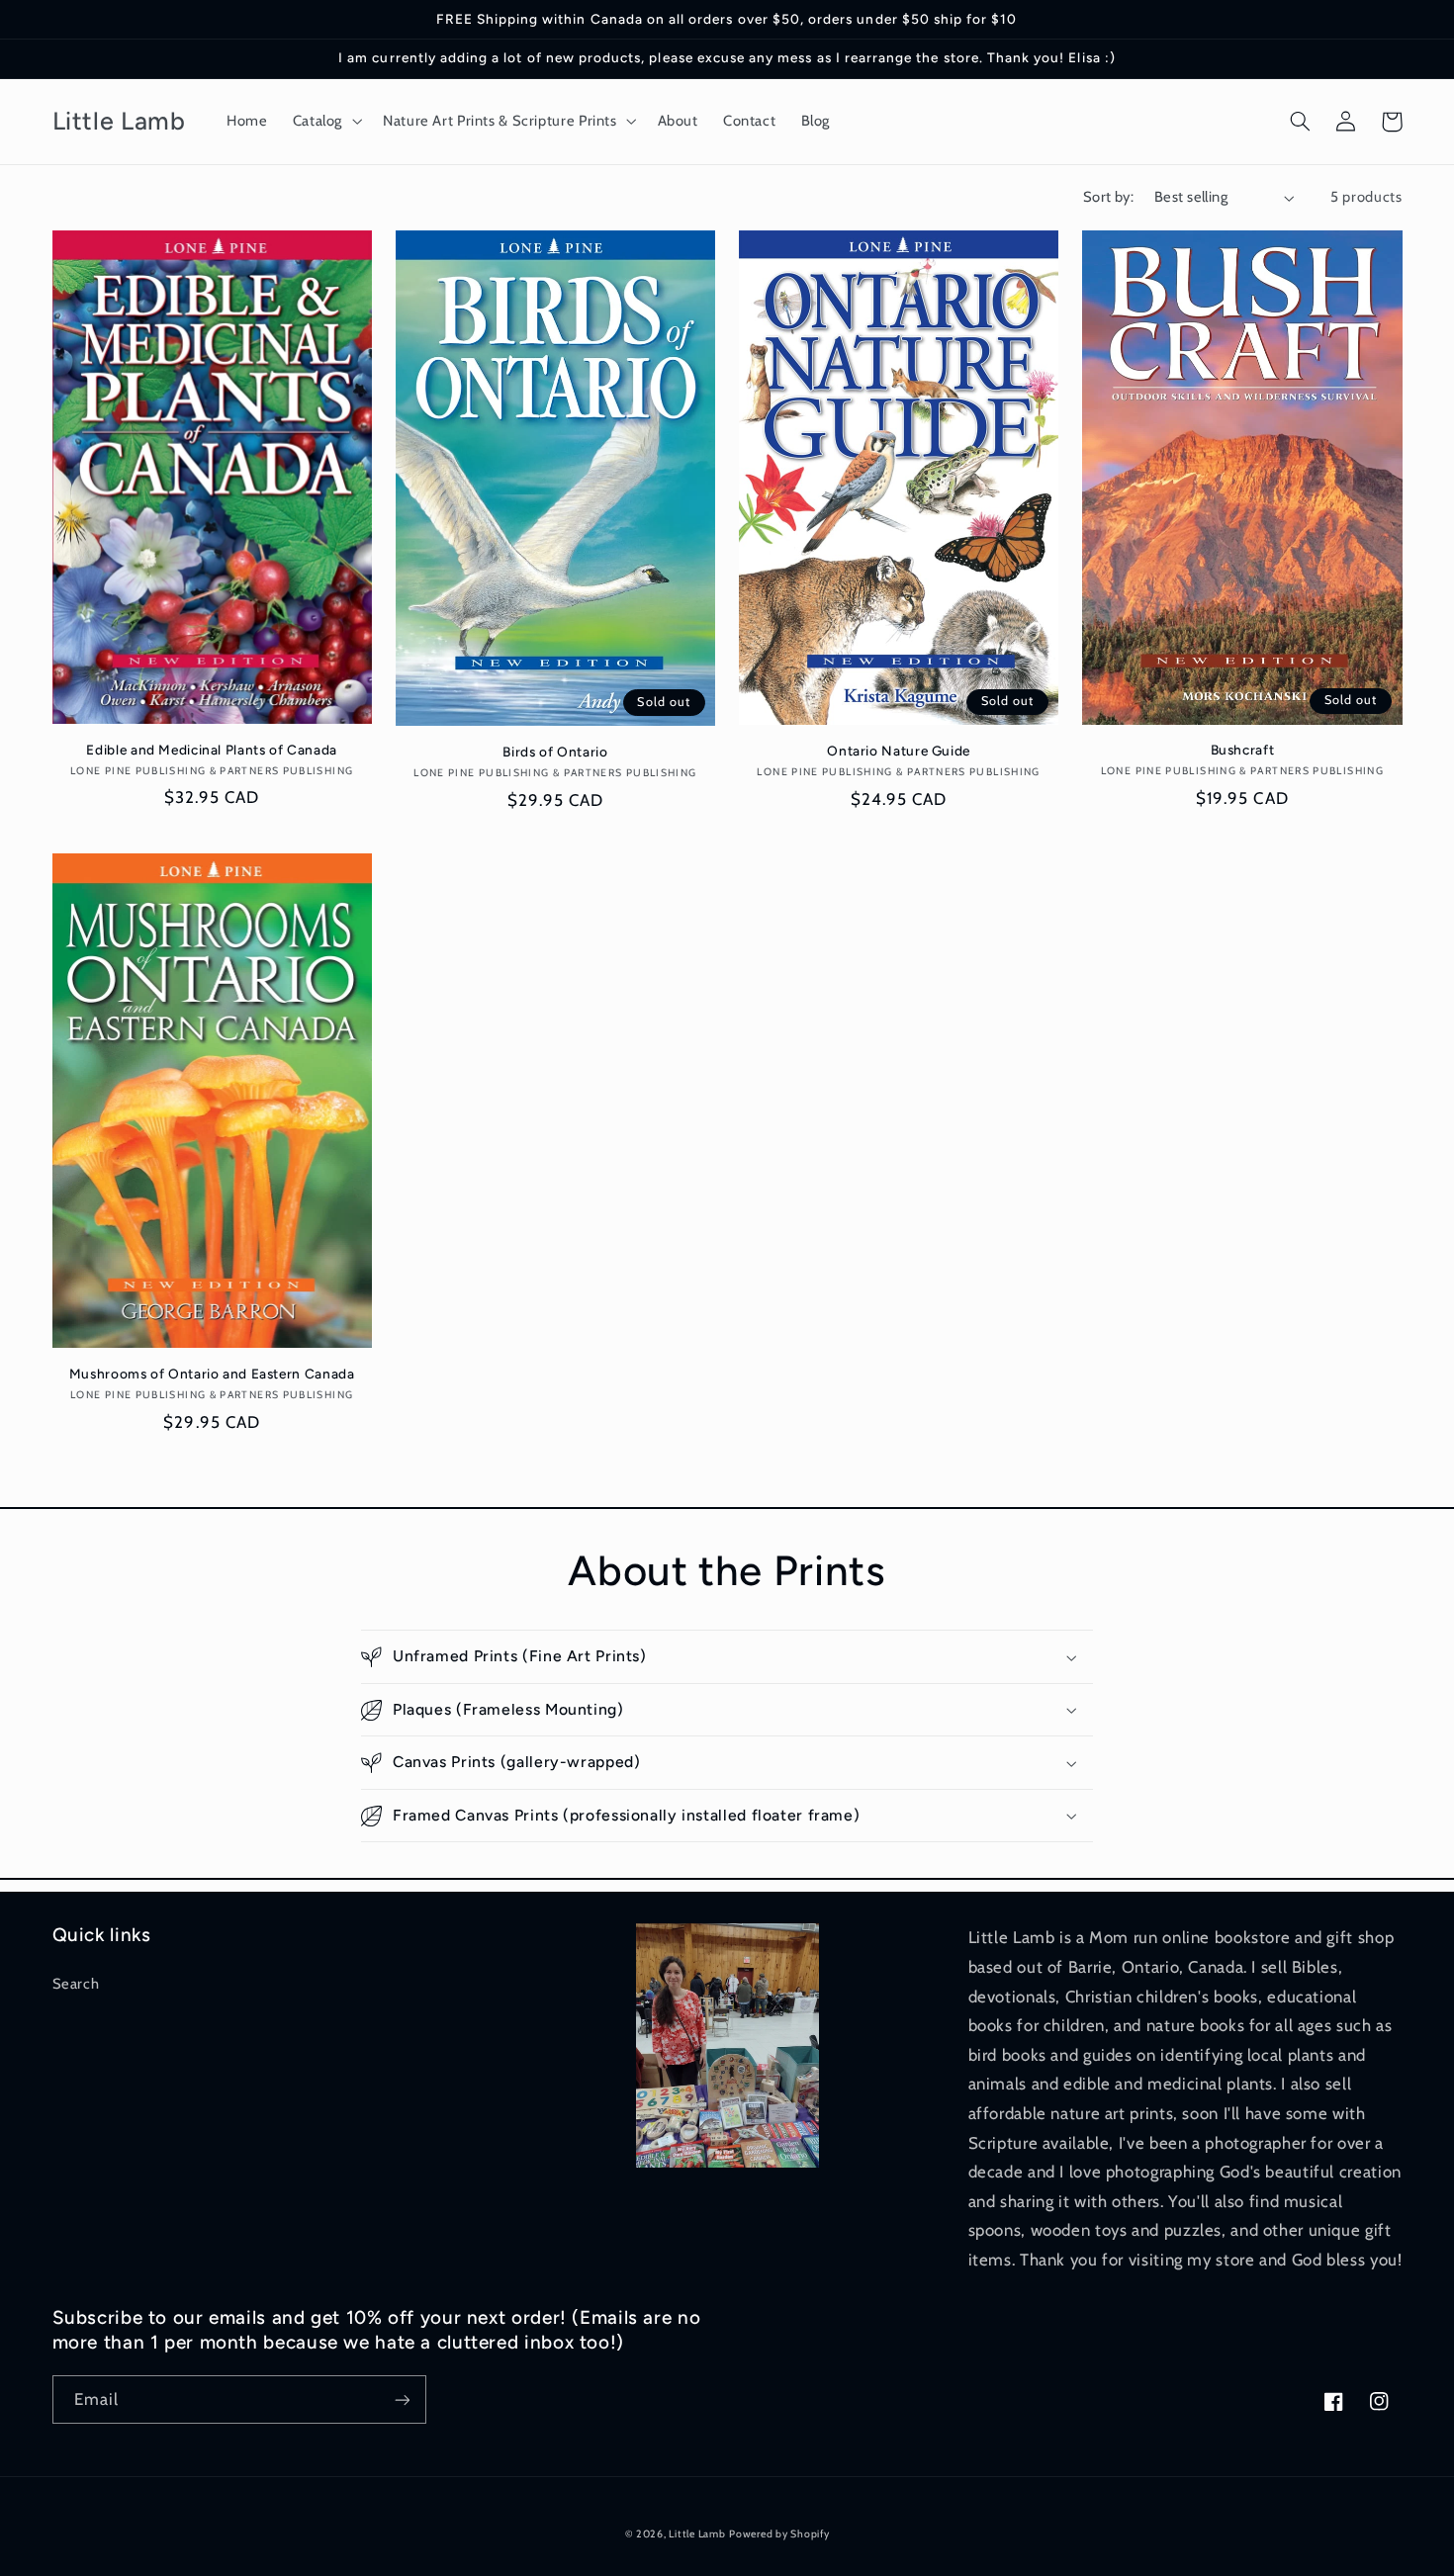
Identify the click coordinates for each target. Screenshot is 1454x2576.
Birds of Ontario (555, 752)
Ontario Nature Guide (899, 751)
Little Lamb (697, 2534)
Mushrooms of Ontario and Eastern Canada (212, 1374)
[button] (325, 122)
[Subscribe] (402, 2399)
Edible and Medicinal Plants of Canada (211, 750)
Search (76, 1984)
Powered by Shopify (779, 2534)
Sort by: (1108, 197)
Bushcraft (1243, 750)
